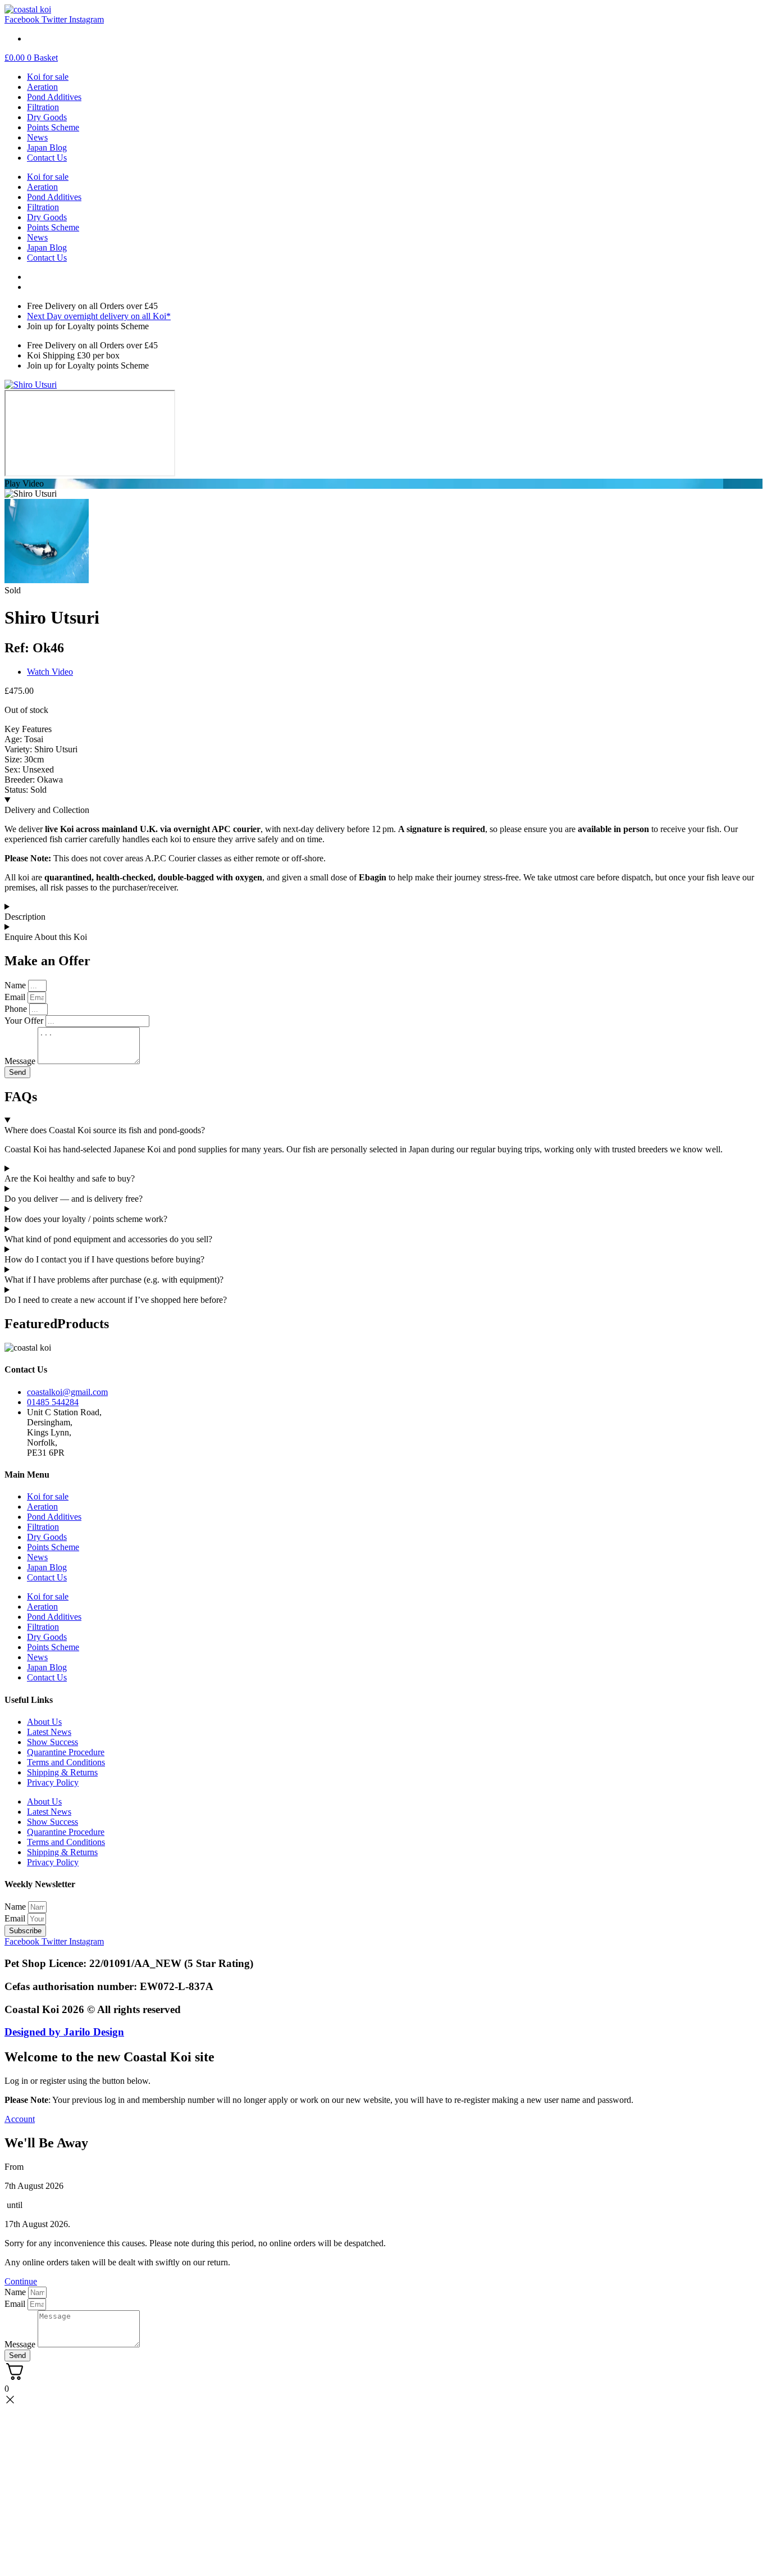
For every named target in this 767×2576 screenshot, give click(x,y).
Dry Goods (47, 117)
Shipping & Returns (62, 1772)
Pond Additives (54, 97)
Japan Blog (47, 147)
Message (21, 2344)
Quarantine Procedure (66, 1752)
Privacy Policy (53, 1782)
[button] (383, 484)
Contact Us (47, 158)
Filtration (43, 107)
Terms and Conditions (66, 1762)
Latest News (49, 1732)
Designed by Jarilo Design (64, 2032)
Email (16, 1918)
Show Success (52, 1742)
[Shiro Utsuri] (31, 385)
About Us (44, 1722)
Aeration (42, 87)
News (37, 137)
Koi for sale (48, 77)
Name (16, 1907)
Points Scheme (53, 127)
